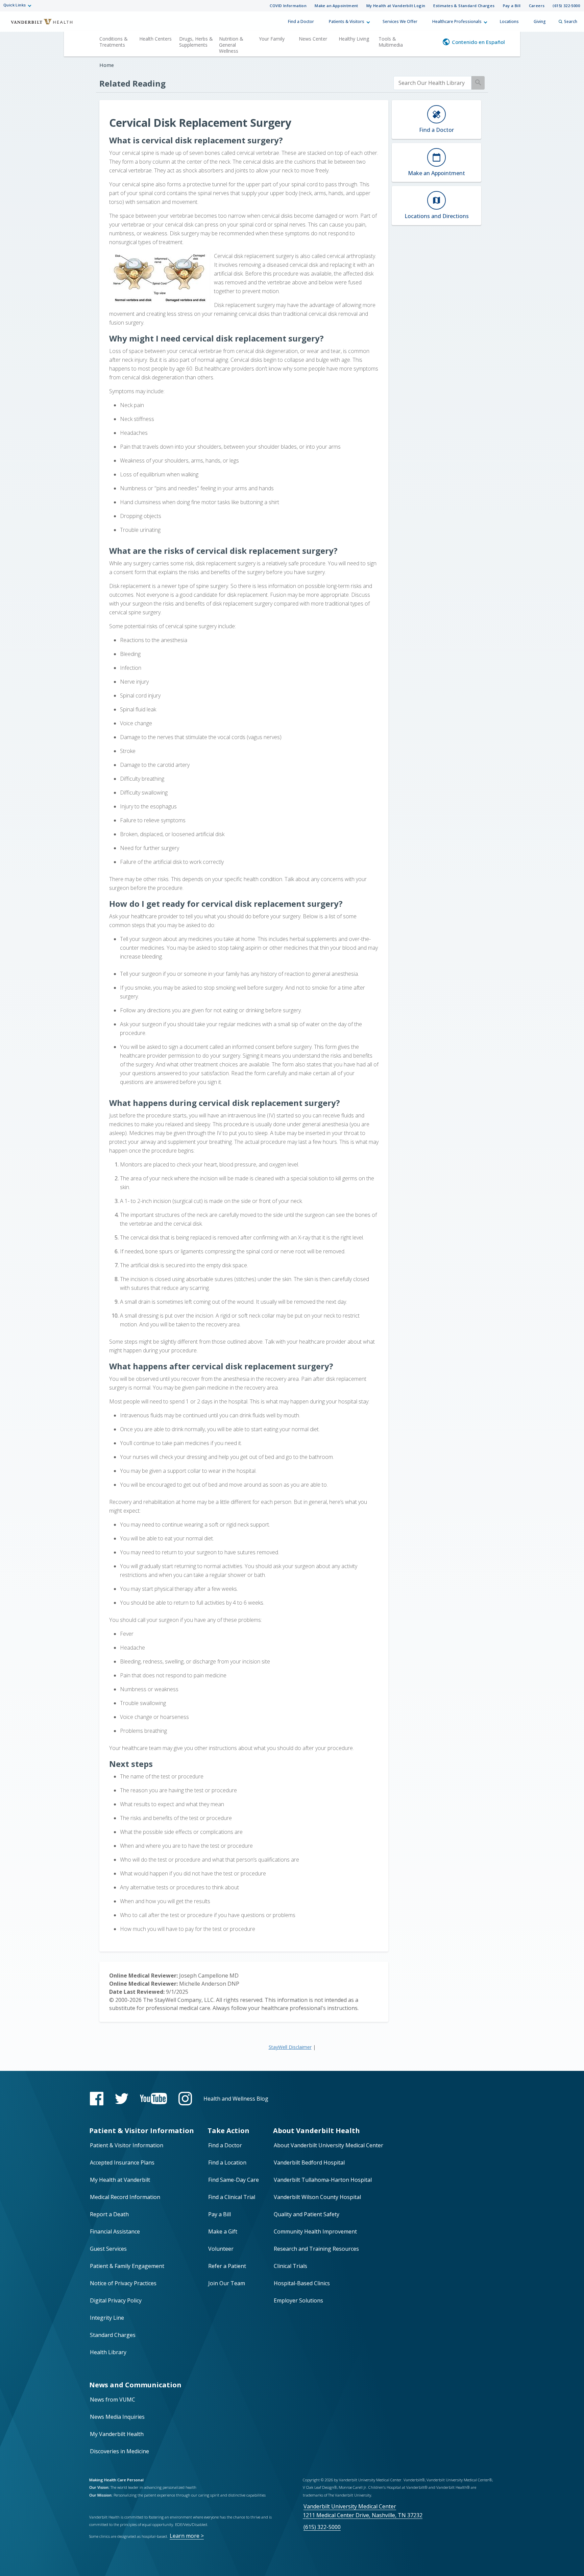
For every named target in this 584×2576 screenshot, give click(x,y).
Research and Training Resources (316, 2249)
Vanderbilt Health (37, 25)
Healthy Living (354, 39)
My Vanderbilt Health (117, 2434)
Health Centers (155, 39)
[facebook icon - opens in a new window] (97, 2099)
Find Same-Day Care (234, 2180)
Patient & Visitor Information (127, 2145)
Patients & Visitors (347, 21)
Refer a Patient (227, 2266)
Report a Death (109, 2214)
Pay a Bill (512, 6)
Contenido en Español (478, 42)
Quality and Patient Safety (307, 2214)
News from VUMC (113, 2400)
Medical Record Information (125, 2197)
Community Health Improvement (315, 2231)
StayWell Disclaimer (290, 2047)
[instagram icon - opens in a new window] (185, 2099)
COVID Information (288, 6)
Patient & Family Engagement (127, 2266)
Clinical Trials (290, 2266)
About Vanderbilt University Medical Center (328, 2145)
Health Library (108, 2352)
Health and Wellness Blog (236, 2099)
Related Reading (132, 83)
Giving (540, 21)
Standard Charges (113, 2335)
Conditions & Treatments (114, 42)
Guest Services (108, 2249)
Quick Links (15, 5)
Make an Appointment (336, 6)
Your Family (272, 39)
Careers (537, 6)
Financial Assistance (115, 2231)
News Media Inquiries (117, 2417)
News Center (313, 39)
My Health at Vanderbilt (120, 2180)
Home (107, 65)
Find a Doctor (301, 21)
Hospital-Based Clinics (302, 2283)
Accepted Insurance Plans (122, 2163)
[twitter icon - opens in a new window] (122, 2099)
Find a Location (227, 2163)
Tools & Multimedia (391, 42)
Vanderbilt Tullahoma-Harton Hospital (323, 2180)
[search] (432, 83)
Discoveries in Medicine (119, 2451)
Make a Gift (223, 2231)
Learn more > (187, 2536)
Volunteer (221, 2249)
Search (571, 21)
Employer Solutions (298, 2300)
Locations (509, 21)
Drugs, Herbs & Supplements (196, 42)
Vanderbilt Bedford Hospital (309, 2163)
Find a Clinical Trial (232, 2197)
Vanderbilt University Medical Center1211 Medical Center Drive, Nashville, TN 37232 (363, 2511)
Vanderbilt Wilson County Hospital (317, 2197)
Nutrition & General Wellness (231, 45)
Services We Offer (400, 21)
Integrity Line (107, 2318)
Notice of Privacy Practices (123, 2283)
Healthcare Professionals (457, 21)
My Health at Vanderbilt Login (396, 6)
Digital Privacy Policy (116, 2300)
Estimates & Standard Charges (464, 6)
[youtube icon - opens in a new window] (153, 2098)
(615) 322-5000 (566, 6)
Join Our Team (227, 2283)
